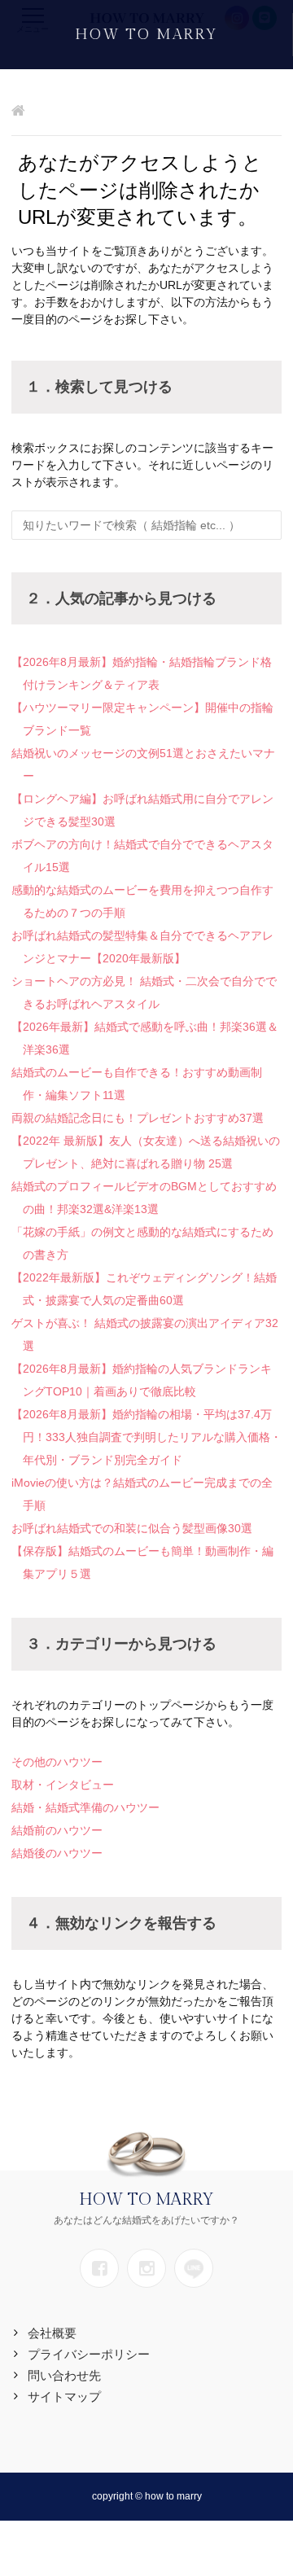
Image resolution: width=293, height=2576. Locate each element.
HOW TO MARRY (146, 35)
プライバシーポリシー (89, 2354)
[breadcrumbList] (18, 112)
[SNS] (99, 2268)
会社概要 (52, 2333)
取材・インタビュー (63, 1785)
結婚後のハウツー (57, 1853)
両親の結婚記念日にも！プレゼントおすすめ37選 (138, 1118)
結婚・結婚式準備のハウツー (85, 1807)
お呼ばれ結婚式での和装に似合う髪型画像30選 (132, 1528)
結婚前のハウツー (57, 1830)
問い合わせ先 (64, 2375)
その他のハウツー (57, 1762)
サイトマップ (64, 2396)
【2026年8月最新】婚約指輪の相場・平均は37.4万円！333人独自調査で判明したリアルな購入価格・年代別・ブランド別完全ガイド (146, 1437)
